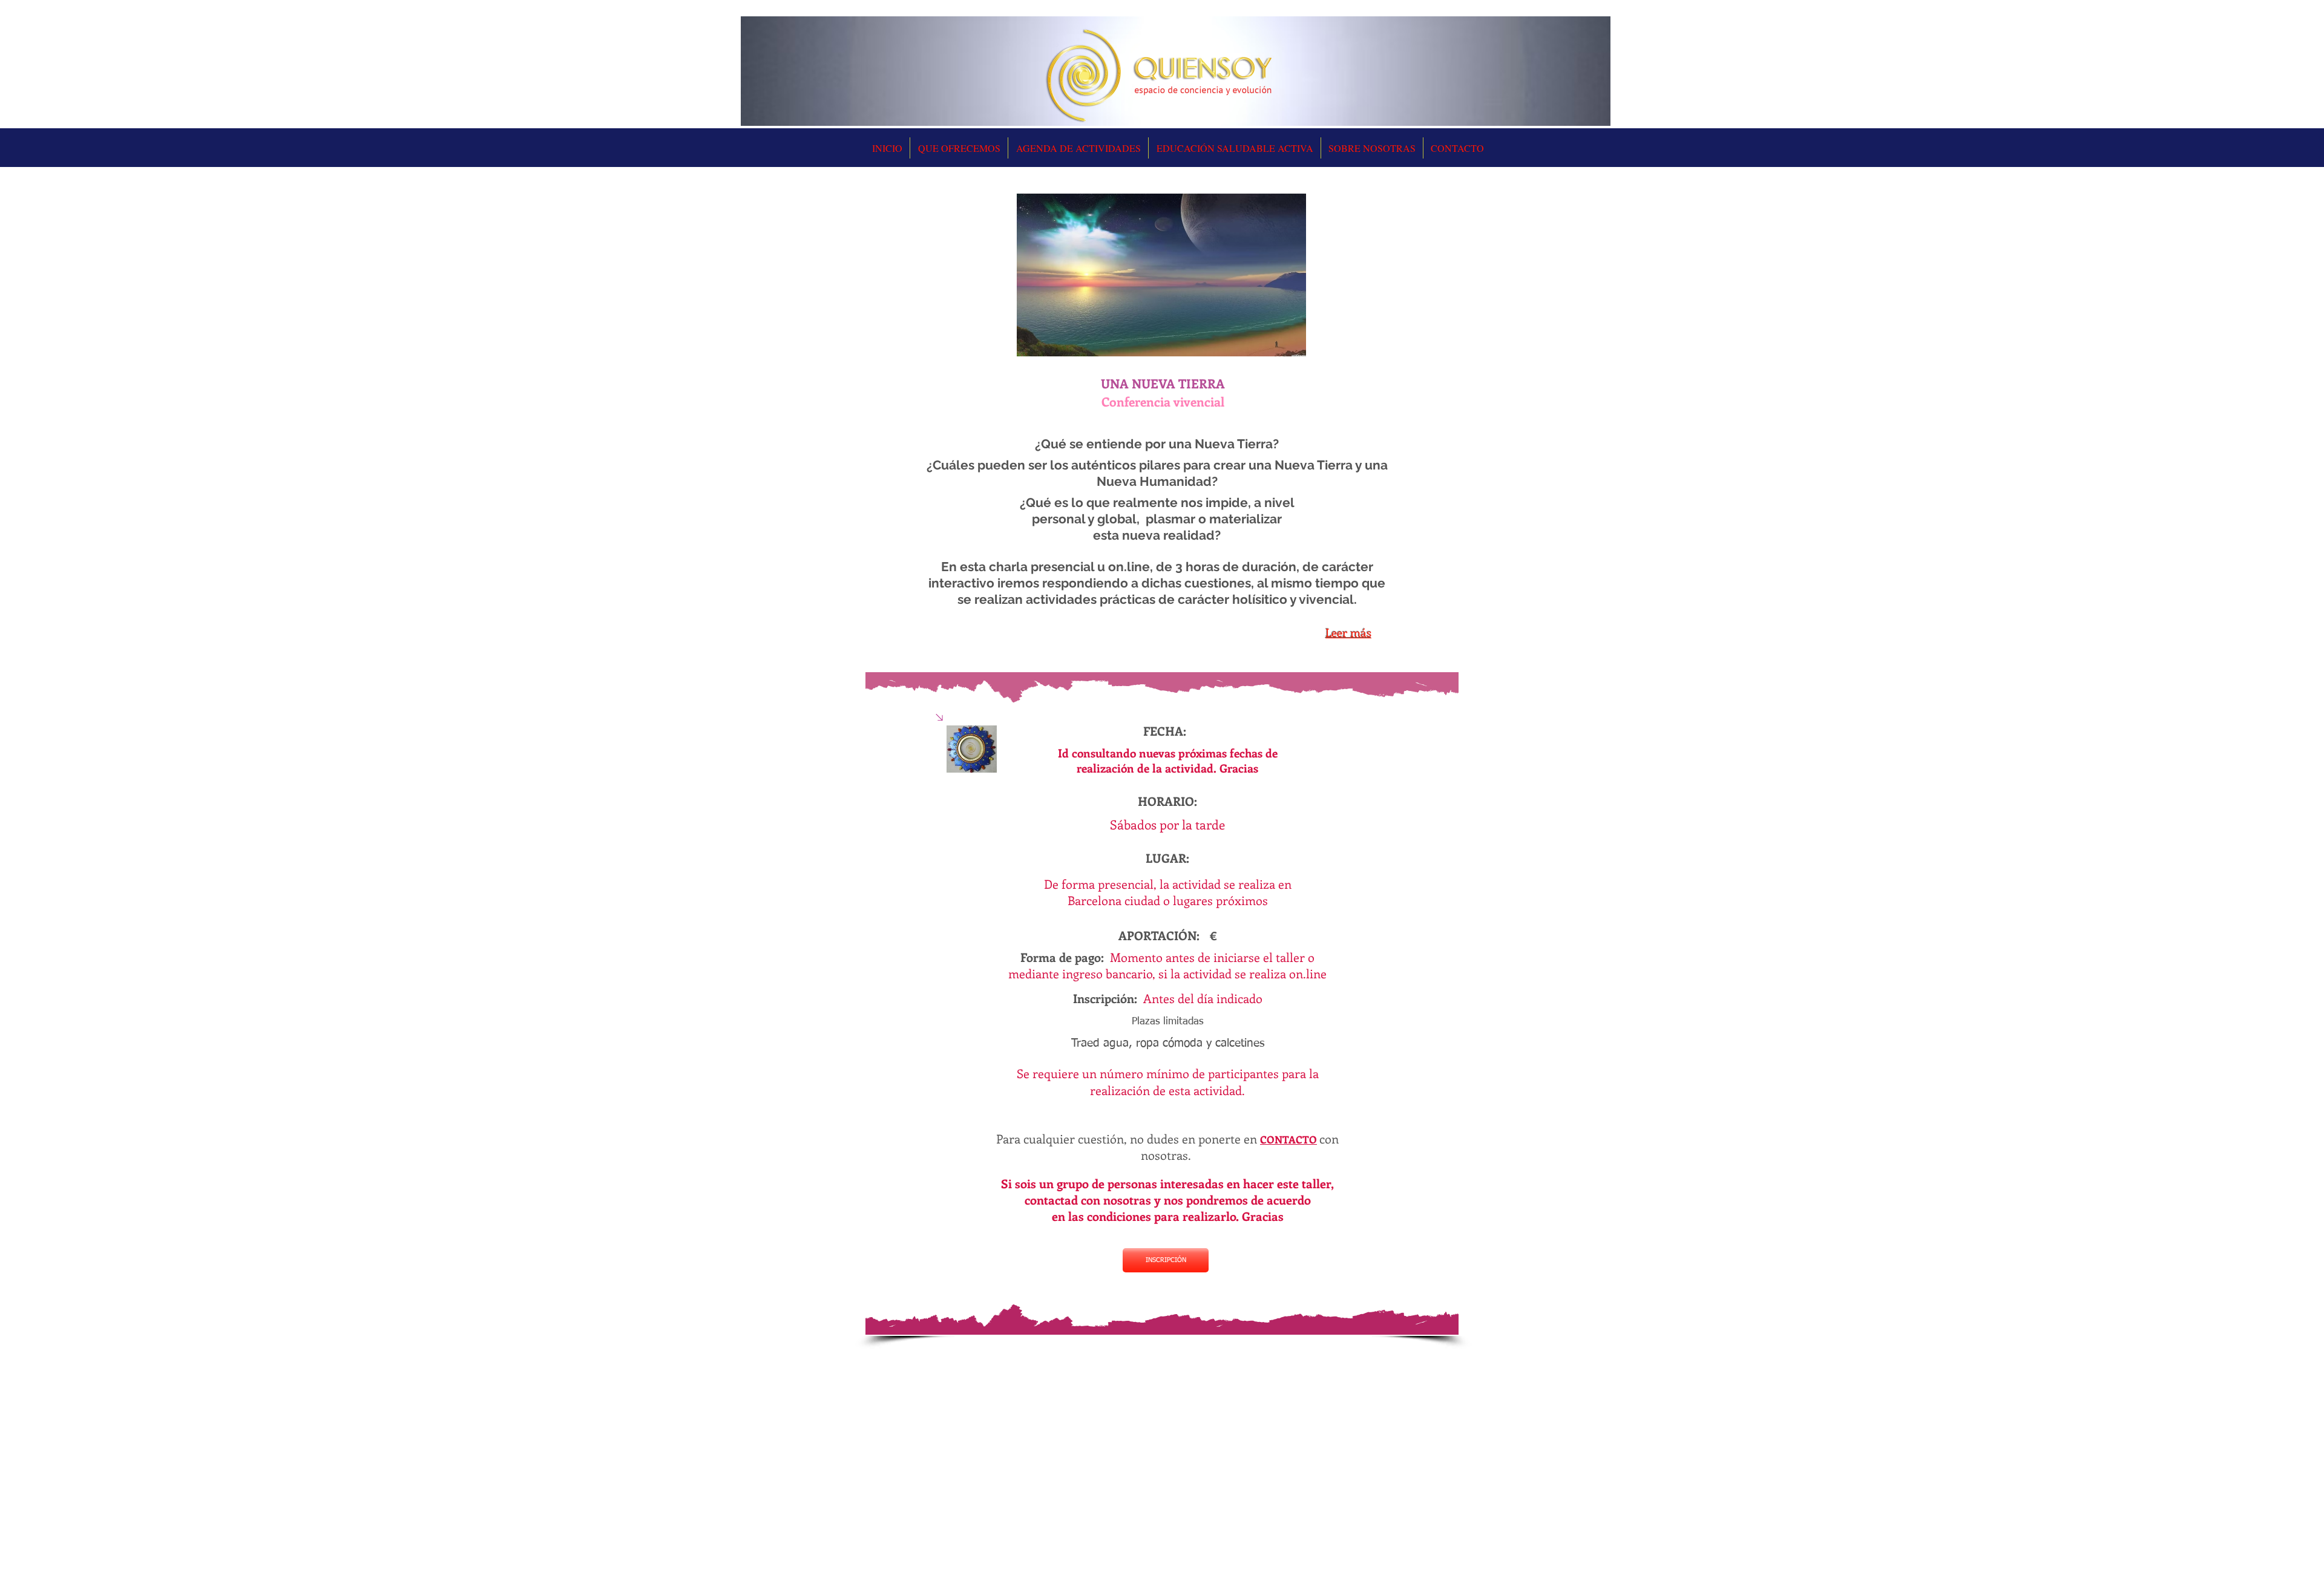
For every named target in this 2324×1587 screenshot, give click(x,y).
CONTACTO (1288, 1139)
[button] (1078, 148)
